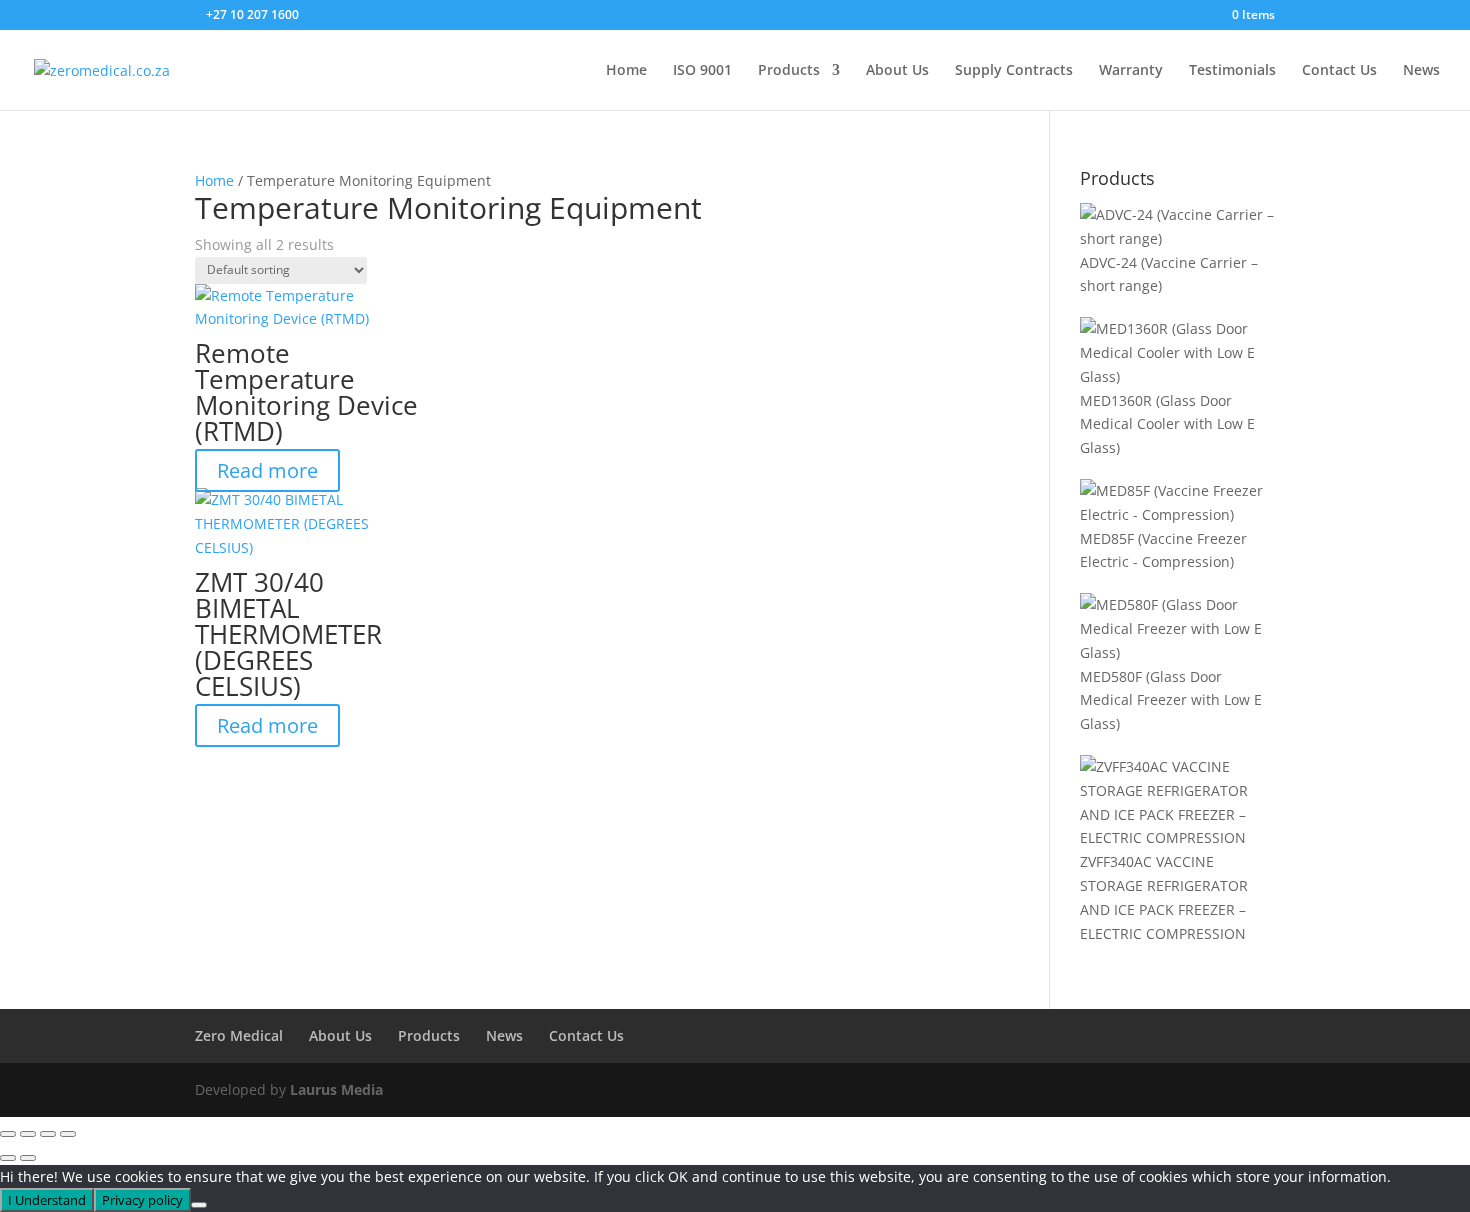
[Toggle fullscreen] (28, 1134)
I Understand (47, 1200)
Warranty (1131, 71)
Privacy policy (142, 1200)
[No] (199, 1205)
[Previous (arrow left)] (8, 1158)
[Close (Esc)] (68, 1134)
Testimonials (1232, 71)
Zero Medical (239, 1035)
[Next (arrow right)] (28, 1158)
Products (789, 71)
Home (626, 71)
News (1421, 71)
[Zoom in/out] (8, 1134)
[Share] (48, 1134)
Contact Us (1339, 71)
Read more (267, 470)
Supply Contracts (1014, 71)
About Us (897, 71)
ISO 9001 (702, 71)
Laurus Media (336, 1089)
